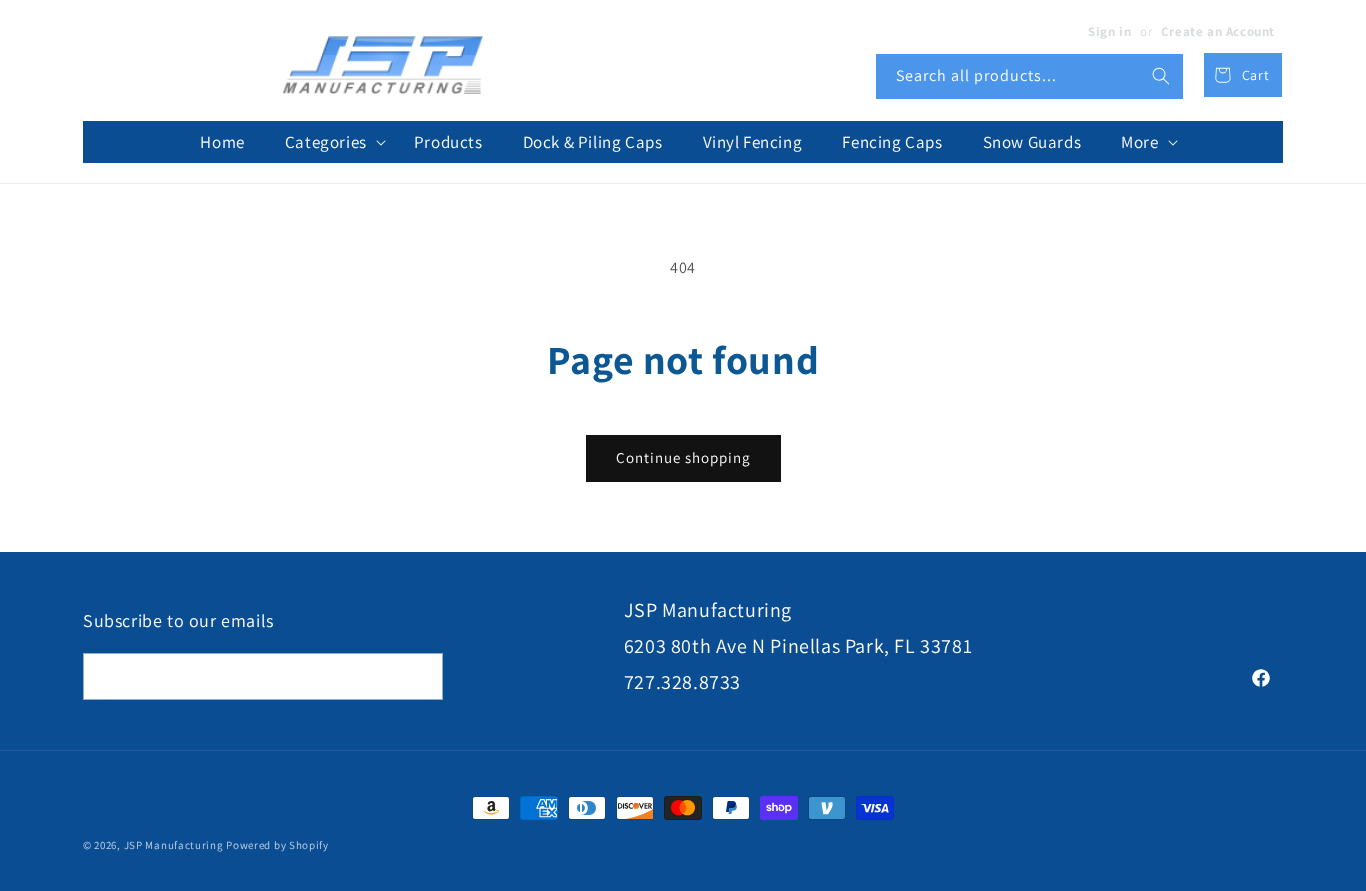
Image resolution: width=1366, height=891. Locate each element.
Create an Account (1218, 31)
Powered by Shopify (277, 845)
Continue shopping (683, 457)
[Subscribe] (420, 676)
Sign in (1109, 31)
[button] (329, 142)
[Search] (1161, 76)
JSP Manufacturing (174, 845)
